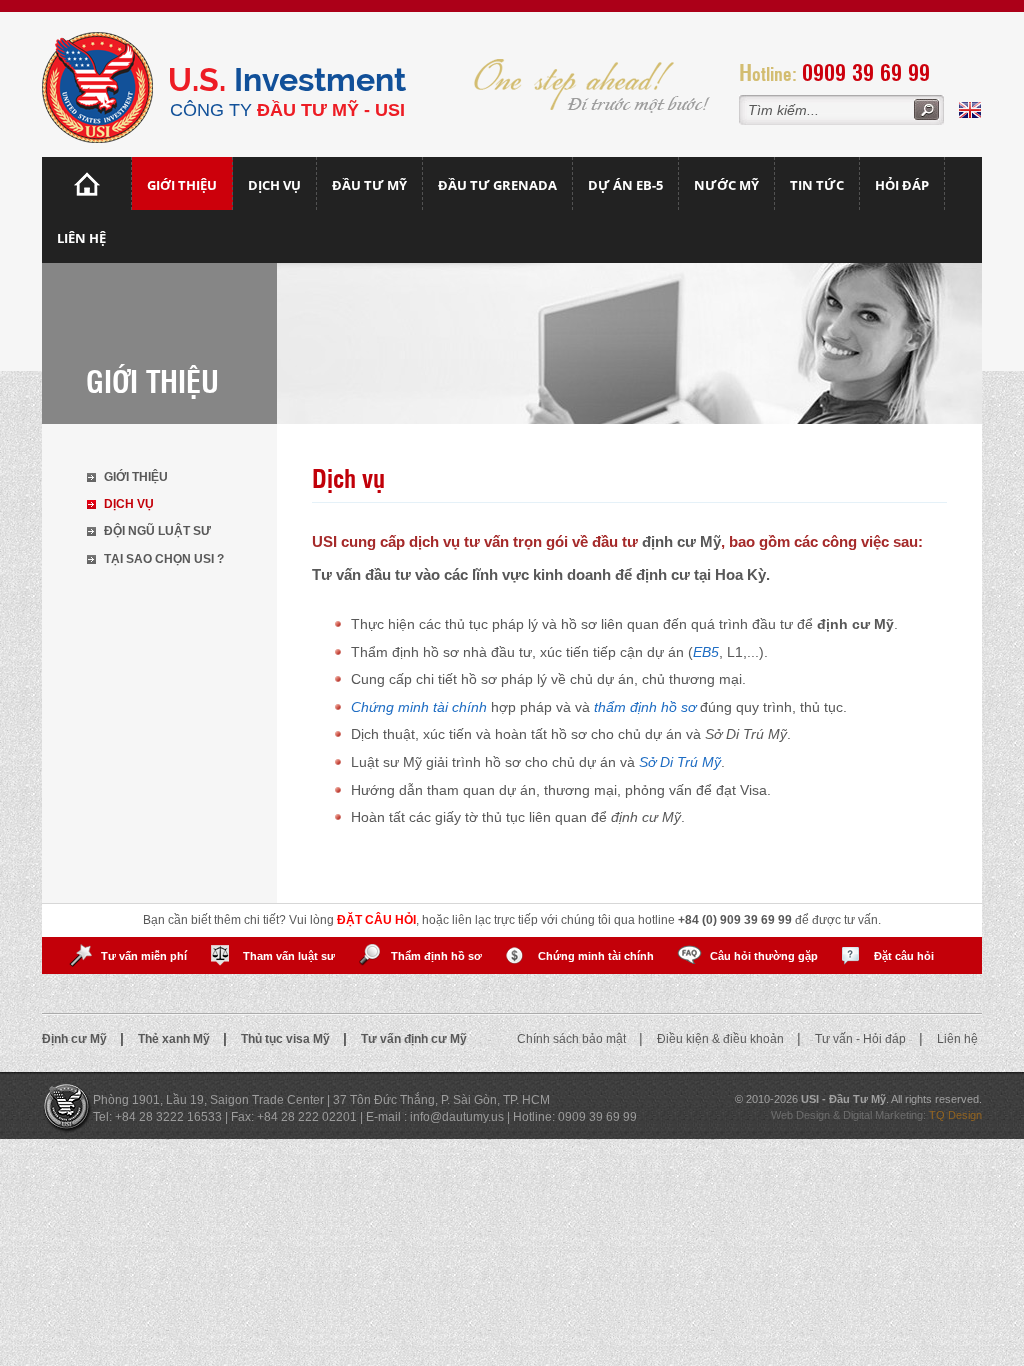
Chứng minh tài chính (596, 956)
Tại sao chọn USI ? (164, 559)
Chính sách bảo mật (573, 1039)
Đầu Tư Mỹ (369, 185)
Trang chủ (87, 183)
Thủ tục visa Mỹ (287, 1039)
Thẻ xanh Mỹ (175, 1039)
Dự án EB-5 (625, 185)
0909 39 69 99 (866, 71)
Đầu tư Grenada (497, 185)
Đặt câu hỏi (904, 956)
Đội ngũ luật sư (157, 531)
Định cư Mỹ (76, 1039)
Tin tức (817, 185)
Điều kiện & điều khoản (722, 1039)
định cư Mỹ (681, 541)
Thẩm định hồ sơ (436, 956)
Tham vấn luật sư (289, 956)
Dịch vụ (274, 185)
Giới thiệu (182, 185)
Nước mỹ (726, 185)
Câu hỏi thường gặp (764, 956)
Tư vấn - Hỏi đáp (862, 1039)
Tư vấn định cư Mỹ (414, 1039)
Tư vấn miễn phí (144, 956)
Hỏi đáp (902, 185)
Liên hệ (81, 238)
